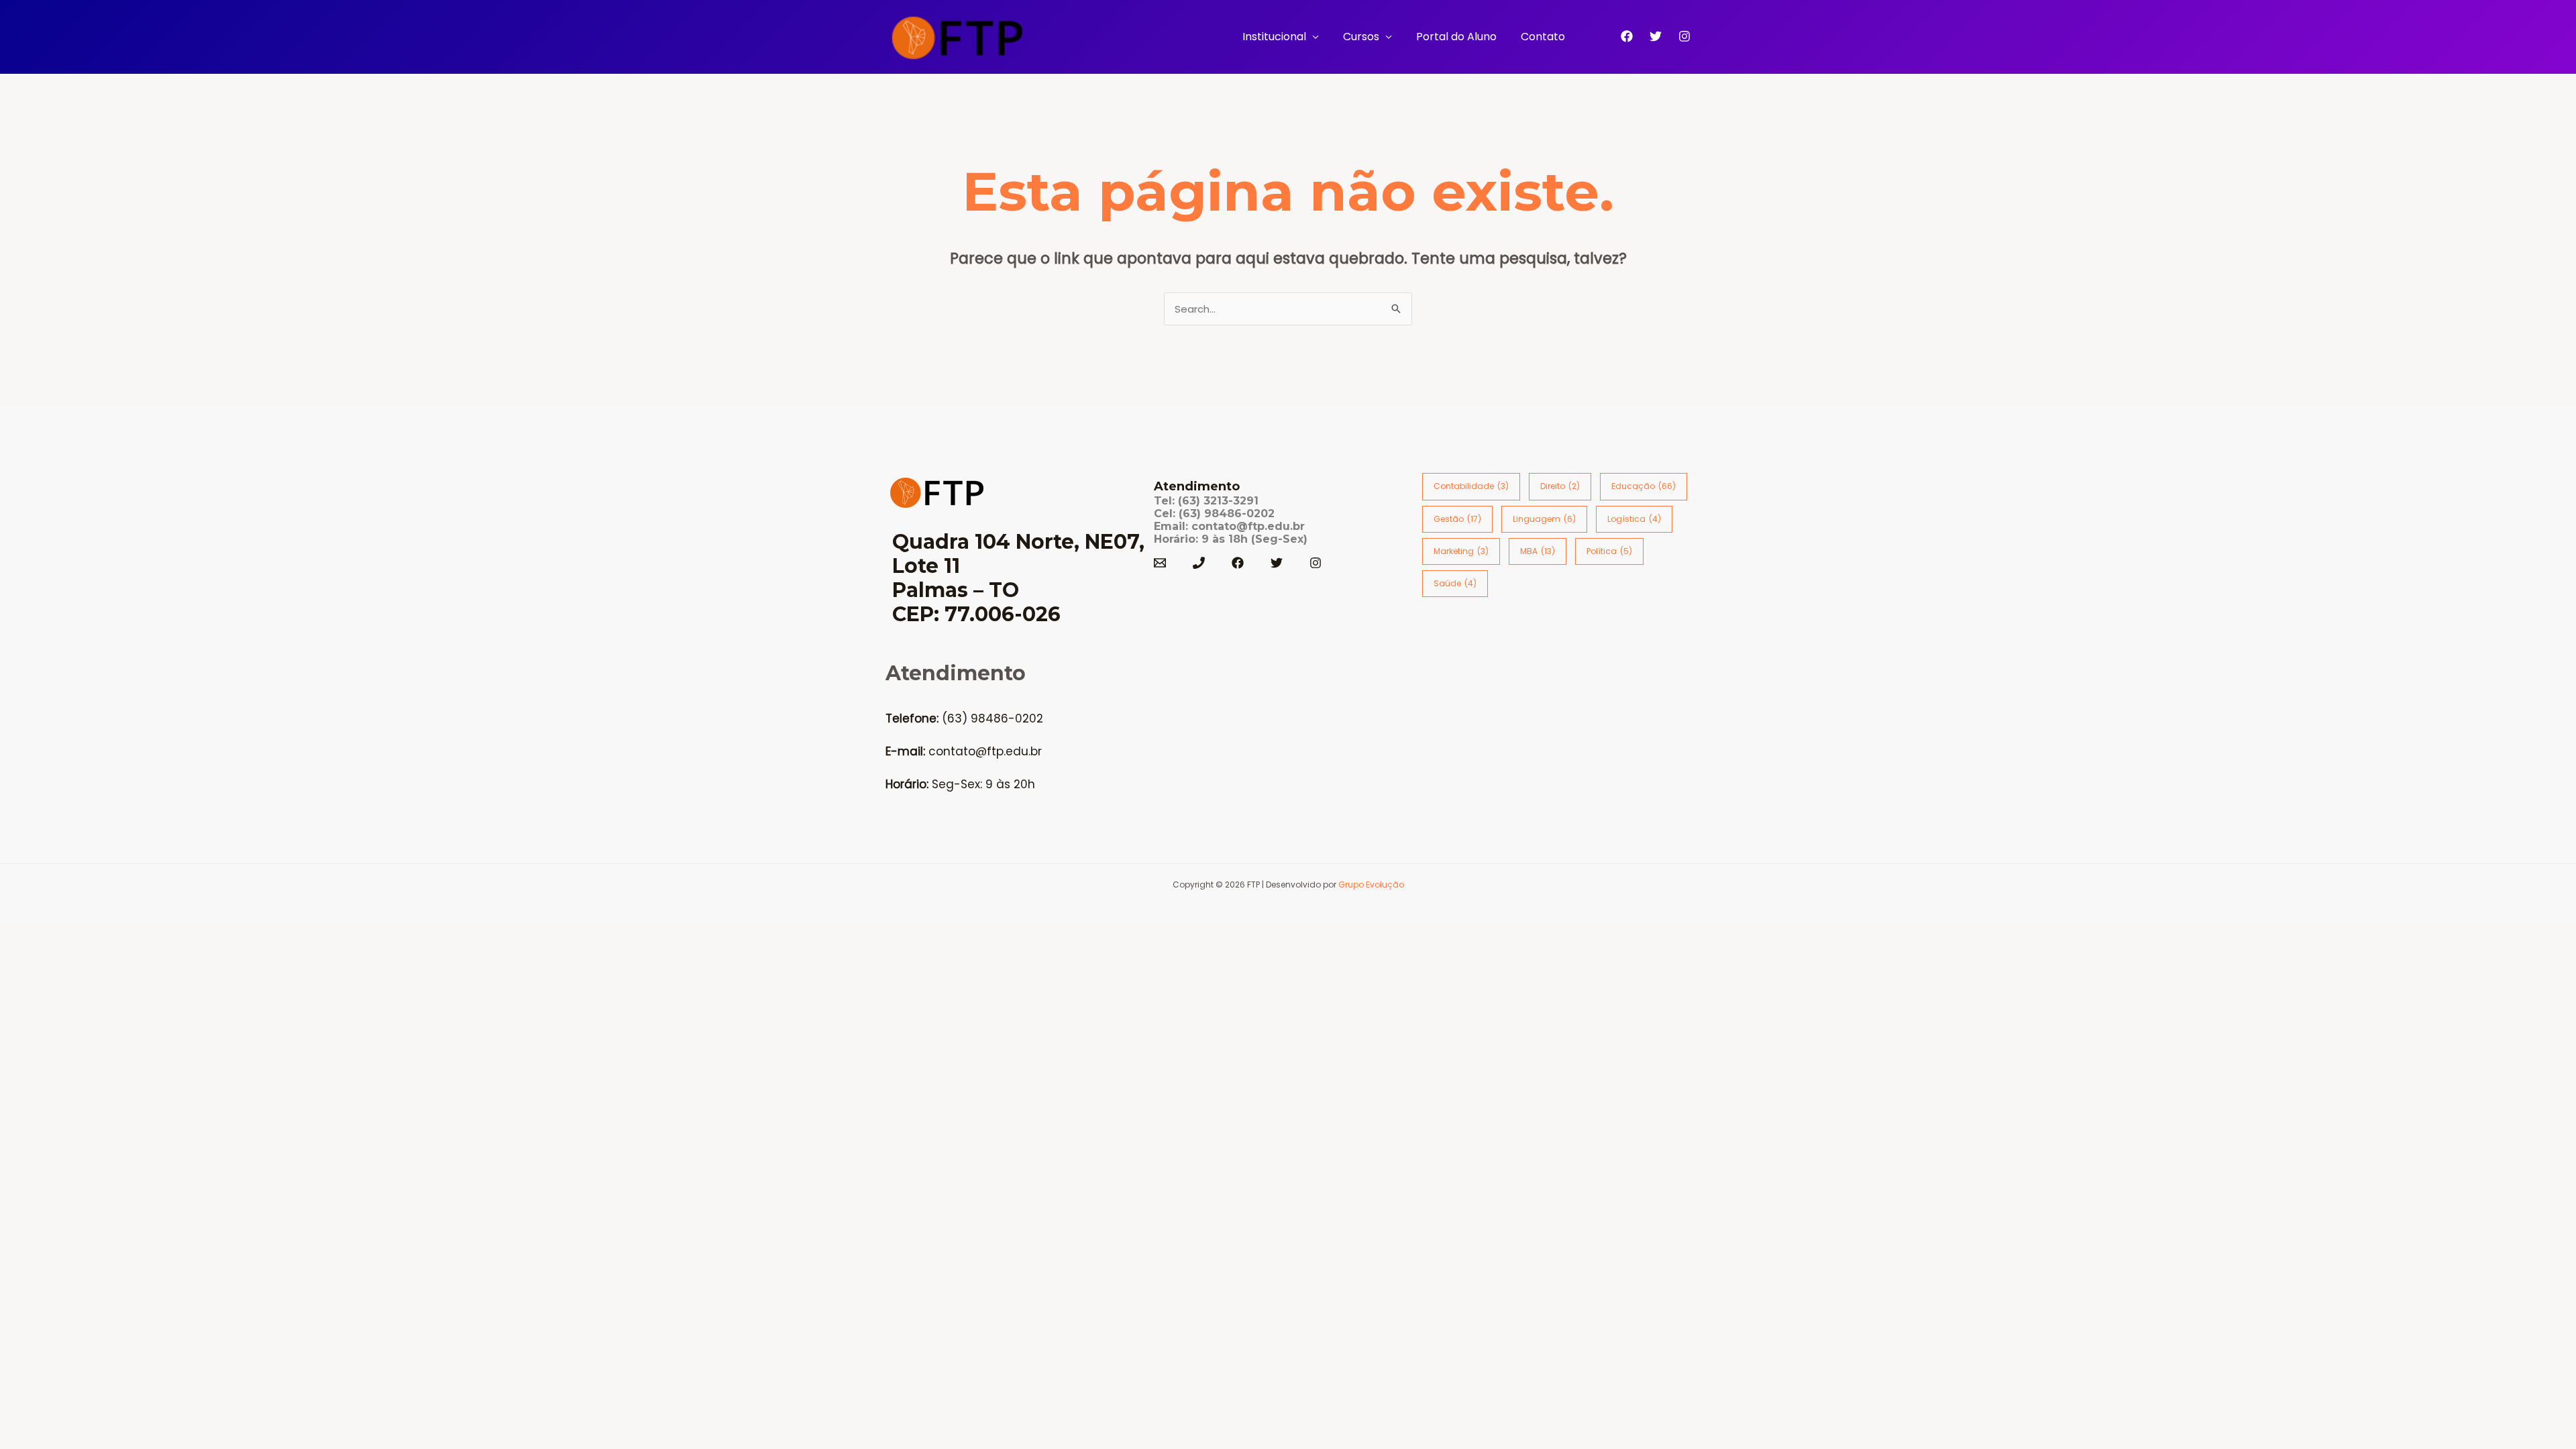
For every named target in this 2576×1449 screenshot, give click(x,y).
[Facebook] (1627, 36)
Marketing (1461, 551)
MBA (1538, 551)
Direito (1560, 486)
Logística (1634, 519)
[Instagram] (1684, 36)
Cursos (1361, 37)
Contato (1543, 37)
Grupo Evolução (1371, 884)
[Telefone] (1199, 563)
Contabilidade (1471, 486)
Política (1609, 551)
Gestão (1457, 519)
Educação (1644, 486)
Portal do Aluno (1456, 37)
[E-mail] (1160, 563)
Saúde (1455, 583)
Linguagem (1544, 519)
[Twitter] (1656, 36)
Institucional (1274, 37)
